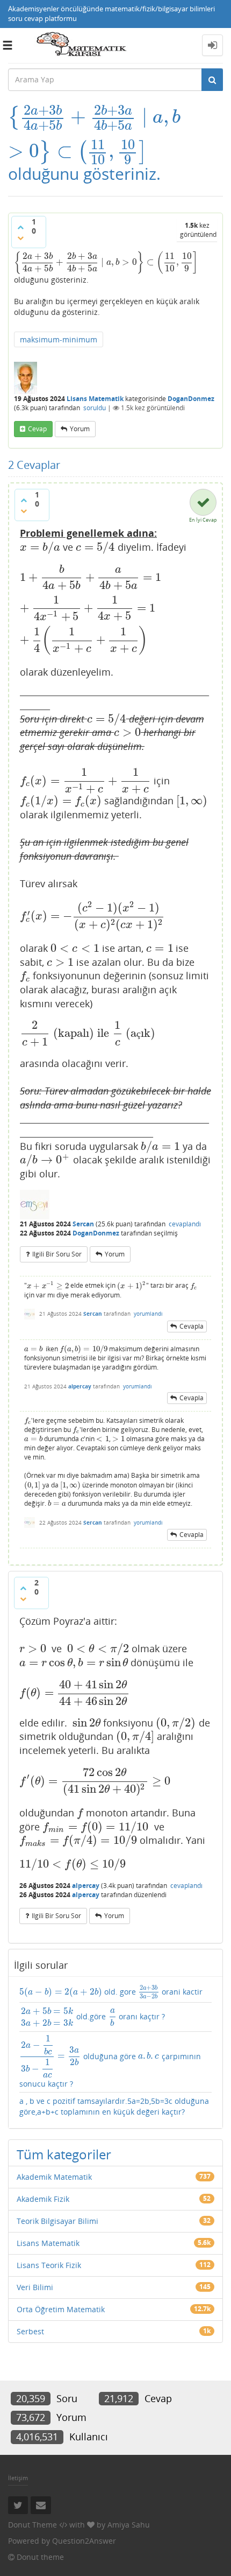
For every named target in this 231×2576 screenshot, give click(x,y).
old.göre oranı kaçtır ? (93, 2017)
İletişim (18, 2478)
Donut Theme (33, 2525)
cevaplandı (185, 1224)
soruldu (95, 408)
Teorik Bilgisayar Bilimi (57, 2221)
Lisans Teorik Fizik (49, 2265)
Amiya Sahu (129, 2525)
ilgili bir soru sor (57, 1254)
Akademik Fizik (43, 2199)
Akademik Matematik (54, 2177)
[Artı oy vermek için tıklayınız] (20, 227)
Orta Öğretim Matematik (61, 2309)
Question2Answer (84, 2541)
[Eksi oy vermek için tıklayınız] (20, 238)
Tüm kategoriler (64, 2154)
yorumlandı (148, 1314)
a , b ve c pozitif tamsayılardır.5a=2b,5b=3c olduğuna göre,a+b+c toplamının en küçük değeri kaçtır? (114, 2106)
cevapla (192, 1326)
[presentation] (94, 117)
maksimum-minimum (59, 339)
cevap (37, 429)
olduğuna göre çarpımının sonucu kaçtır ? (110, 2062)
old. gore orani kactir (111, 1992)
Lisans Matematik (95, 399)
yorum (80, 429)
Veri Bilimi (35, 2287)
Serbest (30, 2331)
